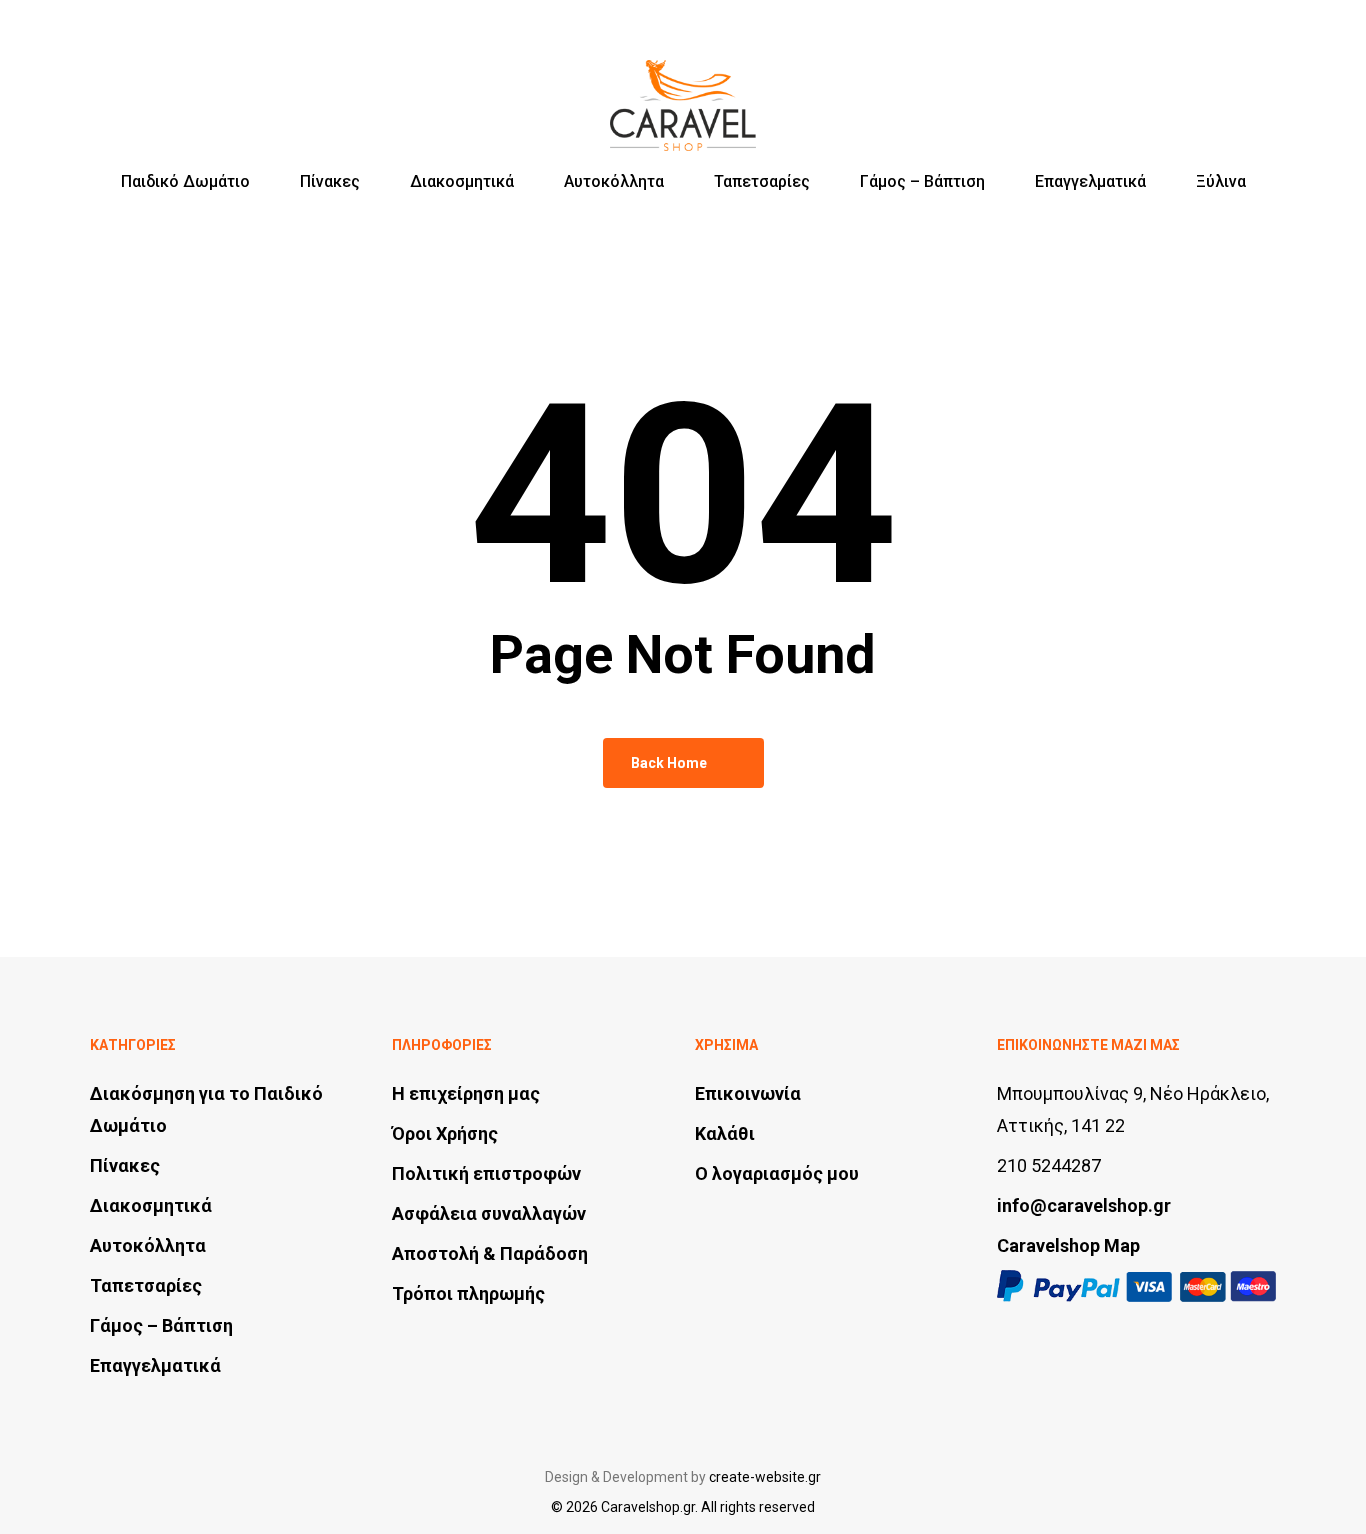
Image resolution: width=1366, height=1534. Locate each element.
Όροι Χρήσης (445, 1133)
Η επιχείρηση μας (466, 1093)
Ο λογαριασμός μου (777, 1173)
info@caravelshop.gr (1084, 1205)
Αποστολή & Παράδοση (490, 1253)
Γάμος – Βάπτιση (161, 1325)
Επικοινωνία (748, 1093)
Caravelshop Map (1068, 1245)
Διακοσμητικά (151, 1205)
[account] (1214, 87)
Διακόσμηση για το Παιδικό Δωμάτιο (206, 1109)
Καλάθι (725, 1133)
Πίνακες (125, 1165)
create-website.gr (765, 1477)
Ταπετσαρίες (146, 1285)
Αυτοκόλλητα (148, 1245)
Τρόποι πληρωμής (468, 1293)
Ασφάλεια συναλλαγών (489, 1213)
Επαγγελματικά (155, 1365)
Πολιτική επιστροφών (486, 1173)
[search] (1162, 87)
